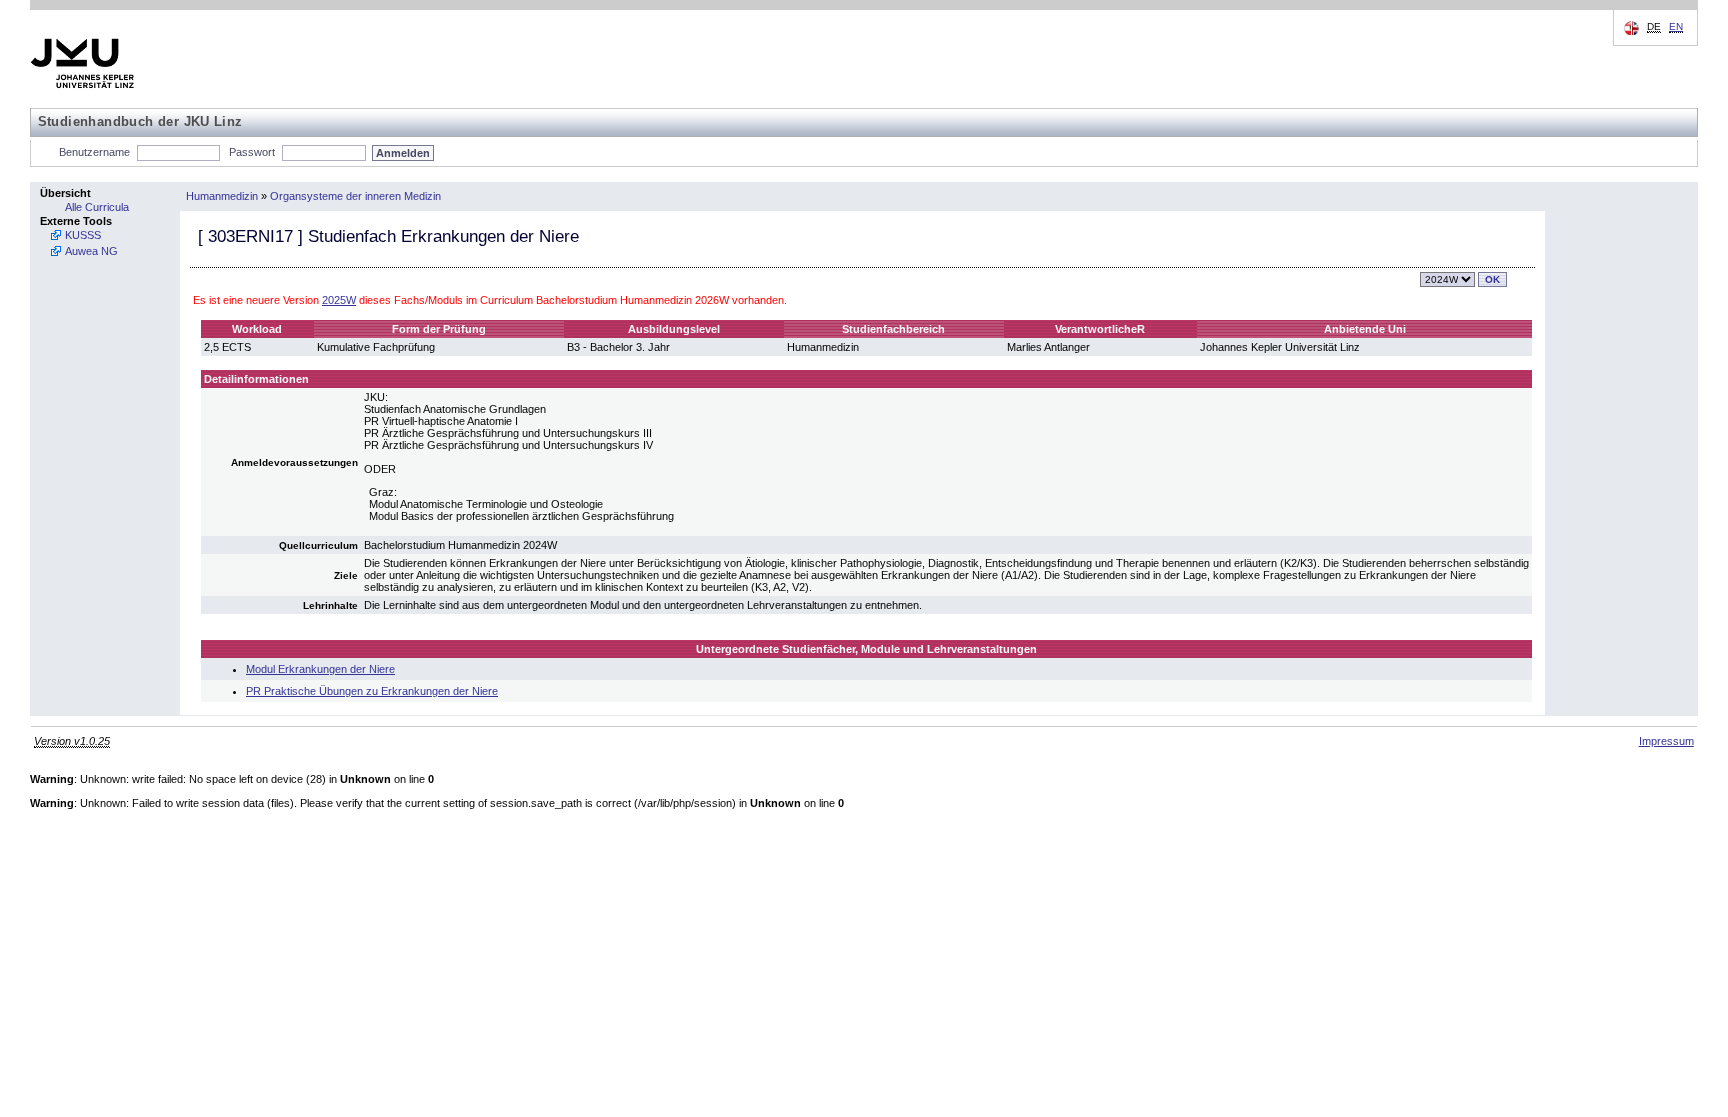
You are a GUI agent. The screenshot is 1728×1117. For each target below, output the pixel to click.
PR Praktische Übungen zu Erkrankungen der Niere (372, 691)
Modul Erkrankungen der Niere (320, 669)
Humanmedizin (222, 196)
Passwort (252, 152)
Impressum (1666, 741)
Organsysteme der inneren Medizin (355, 196)
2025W (339, 300)
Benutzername (94, 152)
